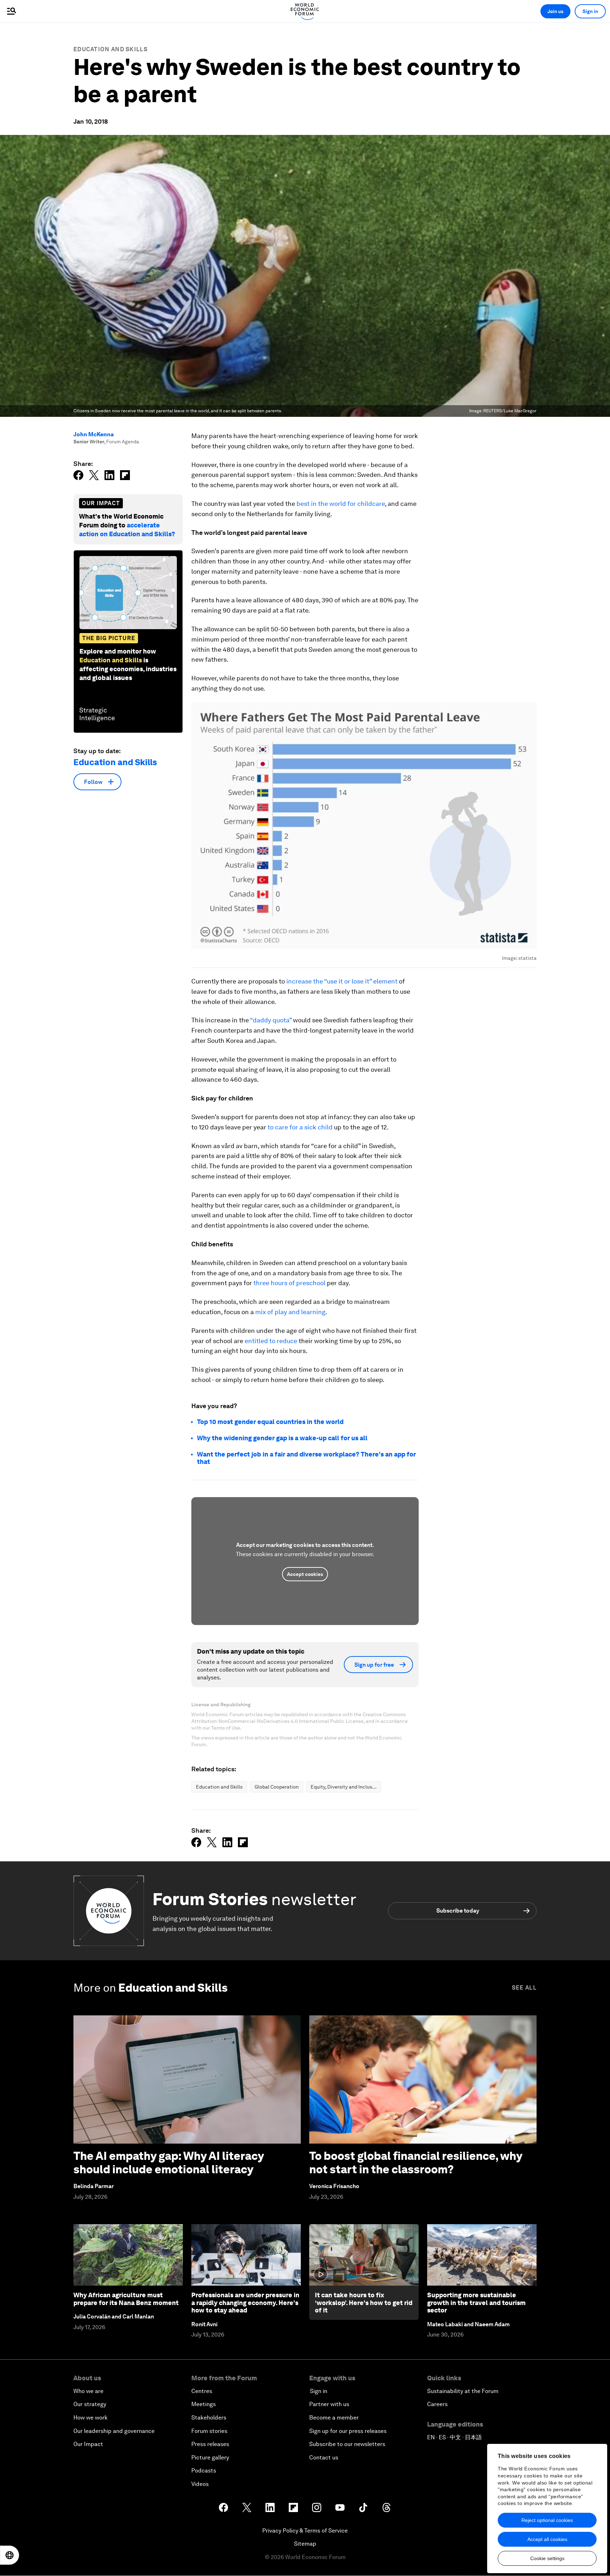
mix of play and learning (290, 1312)
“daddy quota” (271, 1020)
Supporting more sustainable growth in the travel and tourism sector (476, 2303)
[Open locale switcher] (10, 2555)
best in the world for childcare (341, 504)
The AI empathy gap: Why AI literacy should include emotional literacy (169, 2163)
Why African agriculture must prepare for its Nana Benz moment (126, 2299)
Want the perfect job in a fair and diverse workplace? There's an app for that (306, 1458)
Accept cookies (305, 1574)
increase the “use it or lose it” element (342, 981)
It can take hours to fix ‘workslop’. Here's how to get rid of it (364, 2303)
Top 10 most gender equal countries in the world (270, 1422)
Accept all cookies (547, 2539)
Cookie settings (547, 2558)
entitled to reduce (271, 1341)
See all (524, 1988)
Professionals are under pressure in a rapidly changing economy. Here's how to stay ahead (245, 2303)
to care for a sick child (300, 1127)
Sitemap (305, 2544)
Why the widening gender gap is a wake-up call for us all (282, 1438)
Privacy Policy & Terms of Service (305, 2531)
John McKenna (94, 434)
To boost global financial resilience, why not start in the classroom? (416, 2163)
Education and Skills (110, 49)
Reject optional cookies (547, 2520)
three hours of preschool (289, 1283)
